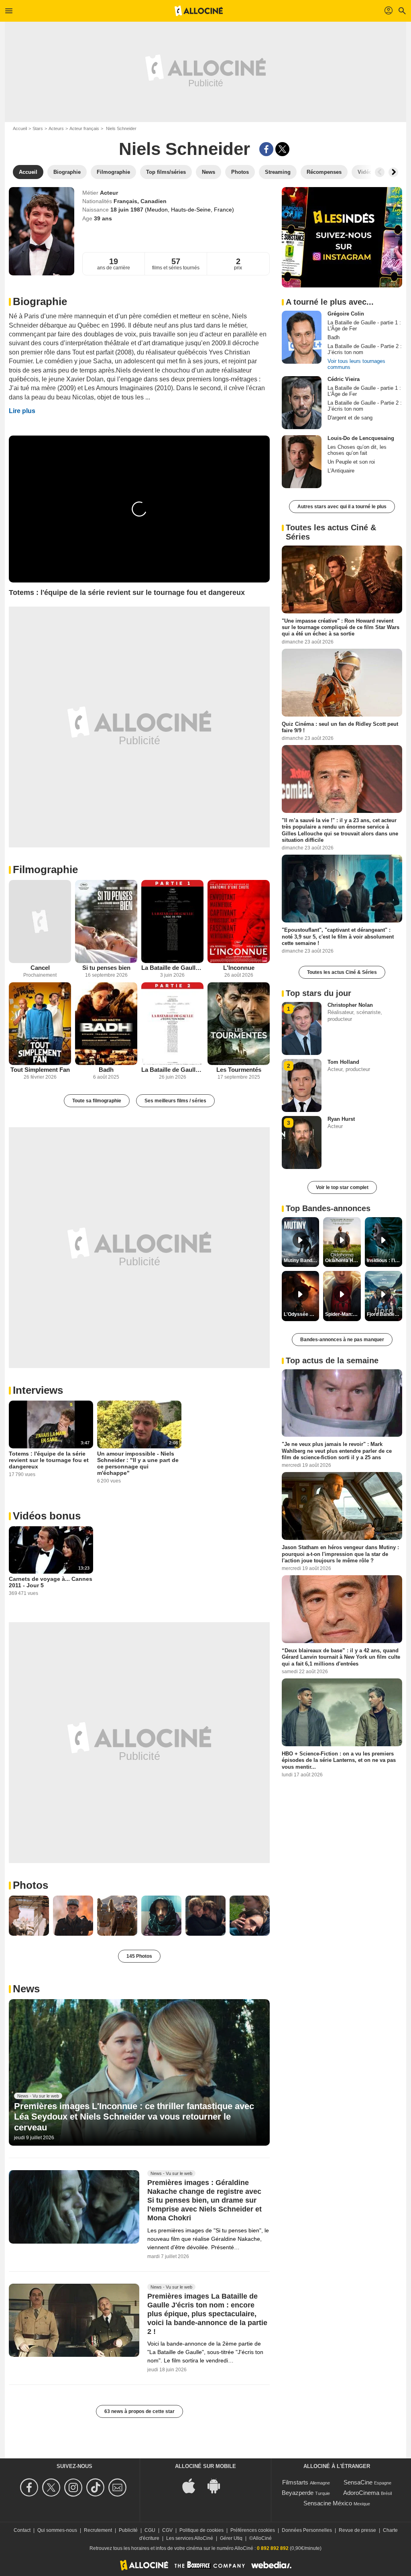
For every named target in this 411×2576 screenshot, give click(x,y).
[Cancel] (40, 921)
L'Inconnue (239, 968)
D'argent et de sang (350, 418)
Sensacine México (328, 2503)
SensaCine (358, 2482)
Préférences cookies (253, 2530)
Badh (106, 1070)
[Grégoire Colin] (302, 337)
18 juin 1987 (128, 210)
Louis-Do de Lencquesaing (361, 438)
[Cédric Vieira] (302, 403)
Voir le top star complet (342, 1187)
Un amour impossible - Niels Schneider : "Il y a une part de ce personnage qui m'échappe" (138, 1463)
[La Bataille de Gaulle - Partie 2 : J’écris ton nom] (172, 1024)
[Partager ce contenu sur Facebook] (266, 149)
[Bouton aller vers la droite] (393, 172)
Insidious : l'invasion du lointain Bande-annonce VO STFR (385, 1261)
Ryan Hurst (341, 1119)
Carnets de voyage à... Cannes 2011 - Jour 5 (51, 1582)
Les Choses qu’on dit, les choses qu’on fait (357, 450)
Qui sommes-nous (57, 2530)
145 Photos (139, 1956)
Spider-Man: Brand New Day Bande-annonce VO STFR (343, 1314)
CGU (150, 2530)
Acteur (109, 193)
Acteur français (84, 128)
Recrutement (98, 2530)
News (26, 1989)
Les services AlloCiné (190, 2538)
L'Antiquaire (341, 471)
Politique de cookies (201, 2530)
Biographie (40, 301)
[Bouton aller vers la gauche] (380, 172)
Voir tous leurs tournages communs (356, 364)
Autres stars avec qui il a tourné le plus (342, 507)
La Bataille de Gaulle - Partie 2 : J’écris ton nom (172, 1070)
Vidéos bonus (47, 1516)
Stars (38, 128)
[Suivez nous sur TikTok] (97, 2487)
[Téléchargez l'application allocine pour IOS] (193, 2485)
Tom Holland (343, 1062)
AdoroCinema (361, 2493)
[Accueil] (199, 11)
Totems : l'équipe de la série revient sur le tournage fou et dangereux (49, 1460)
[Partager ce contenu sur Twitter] (282, 149)
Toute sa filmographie (97, 1101)
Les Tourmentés (239, 1070)
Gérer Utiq (231, 2538)
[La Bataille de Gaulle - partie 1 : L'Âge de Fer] (172, 921)
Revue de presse (357, 2530)
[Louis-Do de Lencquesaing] (302, 462)
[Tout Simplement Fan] (40, 1024)
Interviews (38, 1390)
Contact (22, 2530)
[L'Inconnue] (239, 921)
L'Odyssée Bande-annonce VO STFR (301, 1314)
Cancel (40, 968)
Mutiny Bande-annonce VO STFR (301, 1261)
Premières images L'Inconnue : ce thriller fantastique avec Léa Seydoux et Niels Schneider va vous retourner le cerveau (134, 2117)
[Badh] (106, 1024)
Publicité (128, 2530)
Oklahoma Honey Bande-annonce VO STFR (343, 1261)
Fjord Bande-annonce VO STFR (385, 1314)
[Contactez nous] (119, 2487)
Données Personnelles (307, 2530)
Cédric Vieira (344, 379)
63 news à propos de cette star (139, 2411)
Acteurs (56, 128)
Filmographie (45, 870)
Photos (31, 1885)
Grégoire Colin (346, 314)
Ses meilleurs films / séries (175, 1101)
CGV (167, 2530)
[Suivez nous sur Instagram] (74, 2487)
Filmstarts (295, 2482)
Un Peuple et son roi (351, 462)
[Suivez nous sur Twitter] (52, 2487)
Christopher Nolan (350, 1005)
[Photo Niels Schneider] (29, 1916)
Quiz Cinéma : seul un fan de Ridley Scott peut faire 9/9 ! (340, 727)
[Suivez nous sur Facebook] (30, 2487)
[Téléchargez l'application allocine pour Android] (218, 2485)
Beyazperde (298, 2493)
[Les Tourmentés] (239, 1024)
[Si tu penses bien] (106, 921)
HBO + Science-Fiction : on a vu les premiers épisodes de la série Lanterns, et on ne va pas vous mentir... (339, 1760)
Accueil (20, 128)
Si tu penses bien (106, 968)
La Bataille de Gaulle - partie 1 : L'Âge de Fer (172, 968)
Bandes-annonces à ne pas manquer (342, 1340)
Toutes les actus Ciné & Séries (342, 972)
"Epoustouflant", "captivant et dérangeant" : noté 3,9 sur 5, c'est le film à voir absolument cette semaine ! (338, 937)
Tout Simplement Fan (40, 1070)
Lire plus (22, 411)
